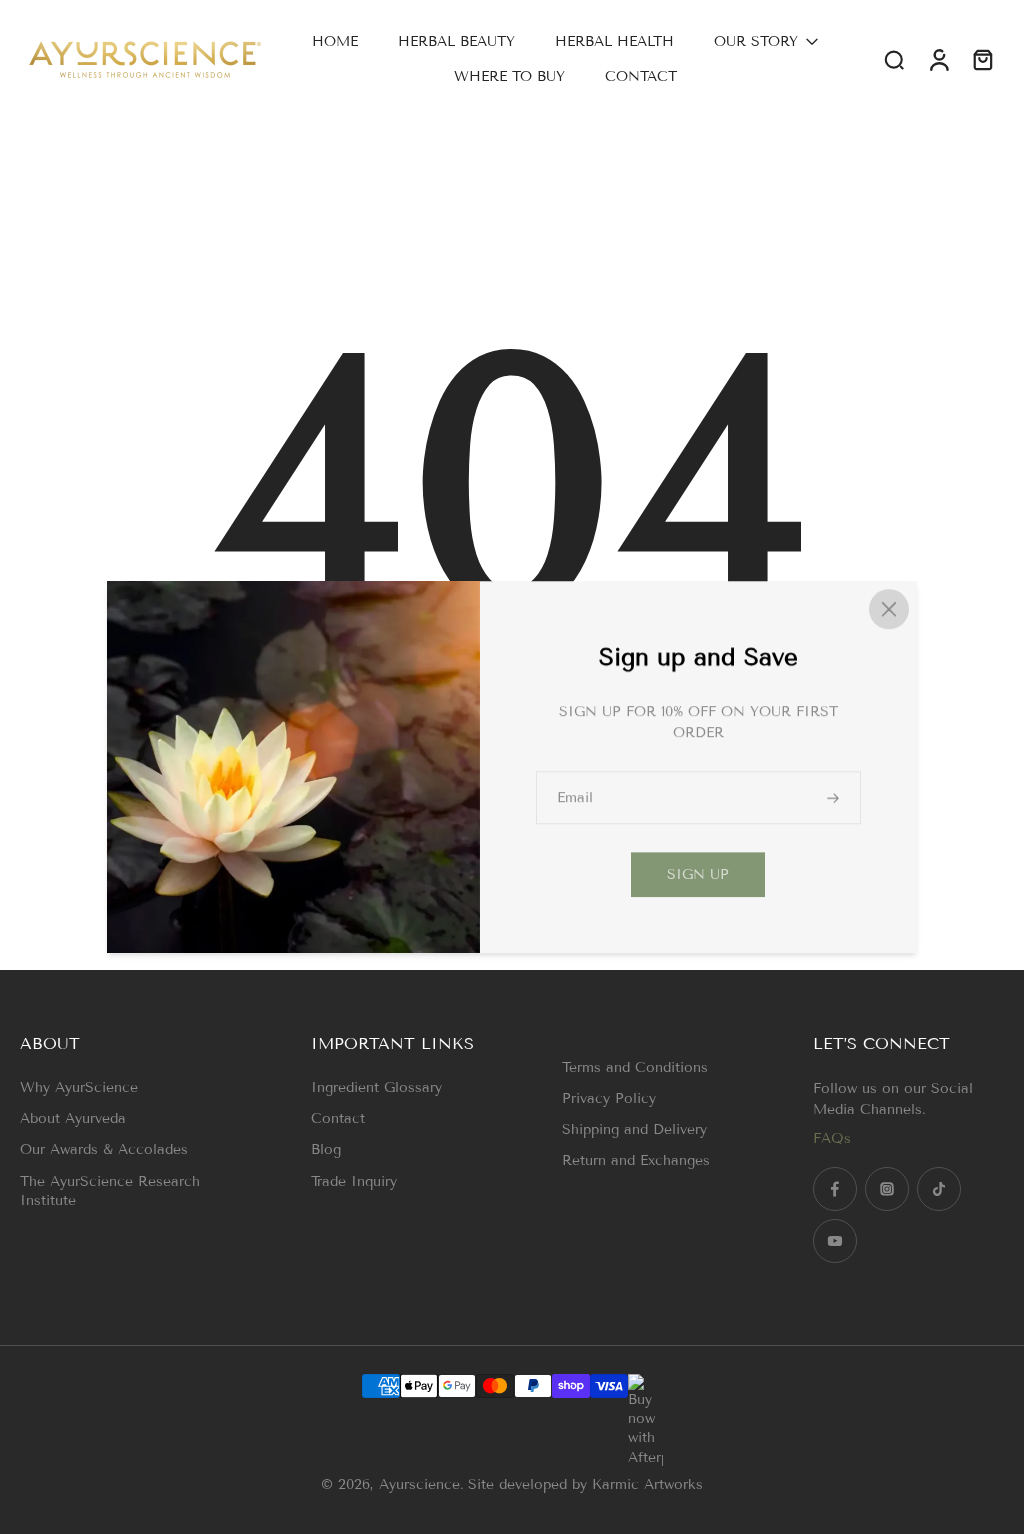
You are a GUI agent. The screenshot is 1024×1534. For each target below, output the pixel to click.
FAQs (832, 1138)
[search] (894, 59)
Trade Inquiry (354, 1181)
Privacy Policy (609, 1098)
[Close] (889, 609)
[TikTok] (939, 1189)
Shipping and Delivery (634, 1129)
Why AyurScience (79, 1087)
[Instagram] (887, 1189)
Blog (326, 1149)
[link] (698, 875)
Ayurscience (419, 1484)
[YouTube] (835, 1241)
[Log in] (938, 59)
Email (575, 797)
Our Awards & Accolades (104, 1149)
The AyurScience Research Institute (110, 1191)
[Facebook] (835, 1189)
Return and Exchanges (636, 1160)
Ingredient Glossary (376, 1087)
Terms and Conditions (635, 1067)
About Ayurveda (73, 1118)
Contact (338, 1118)
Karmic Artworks (647, 1484)
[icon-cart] (982, 59)
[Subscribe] (835, 797)
